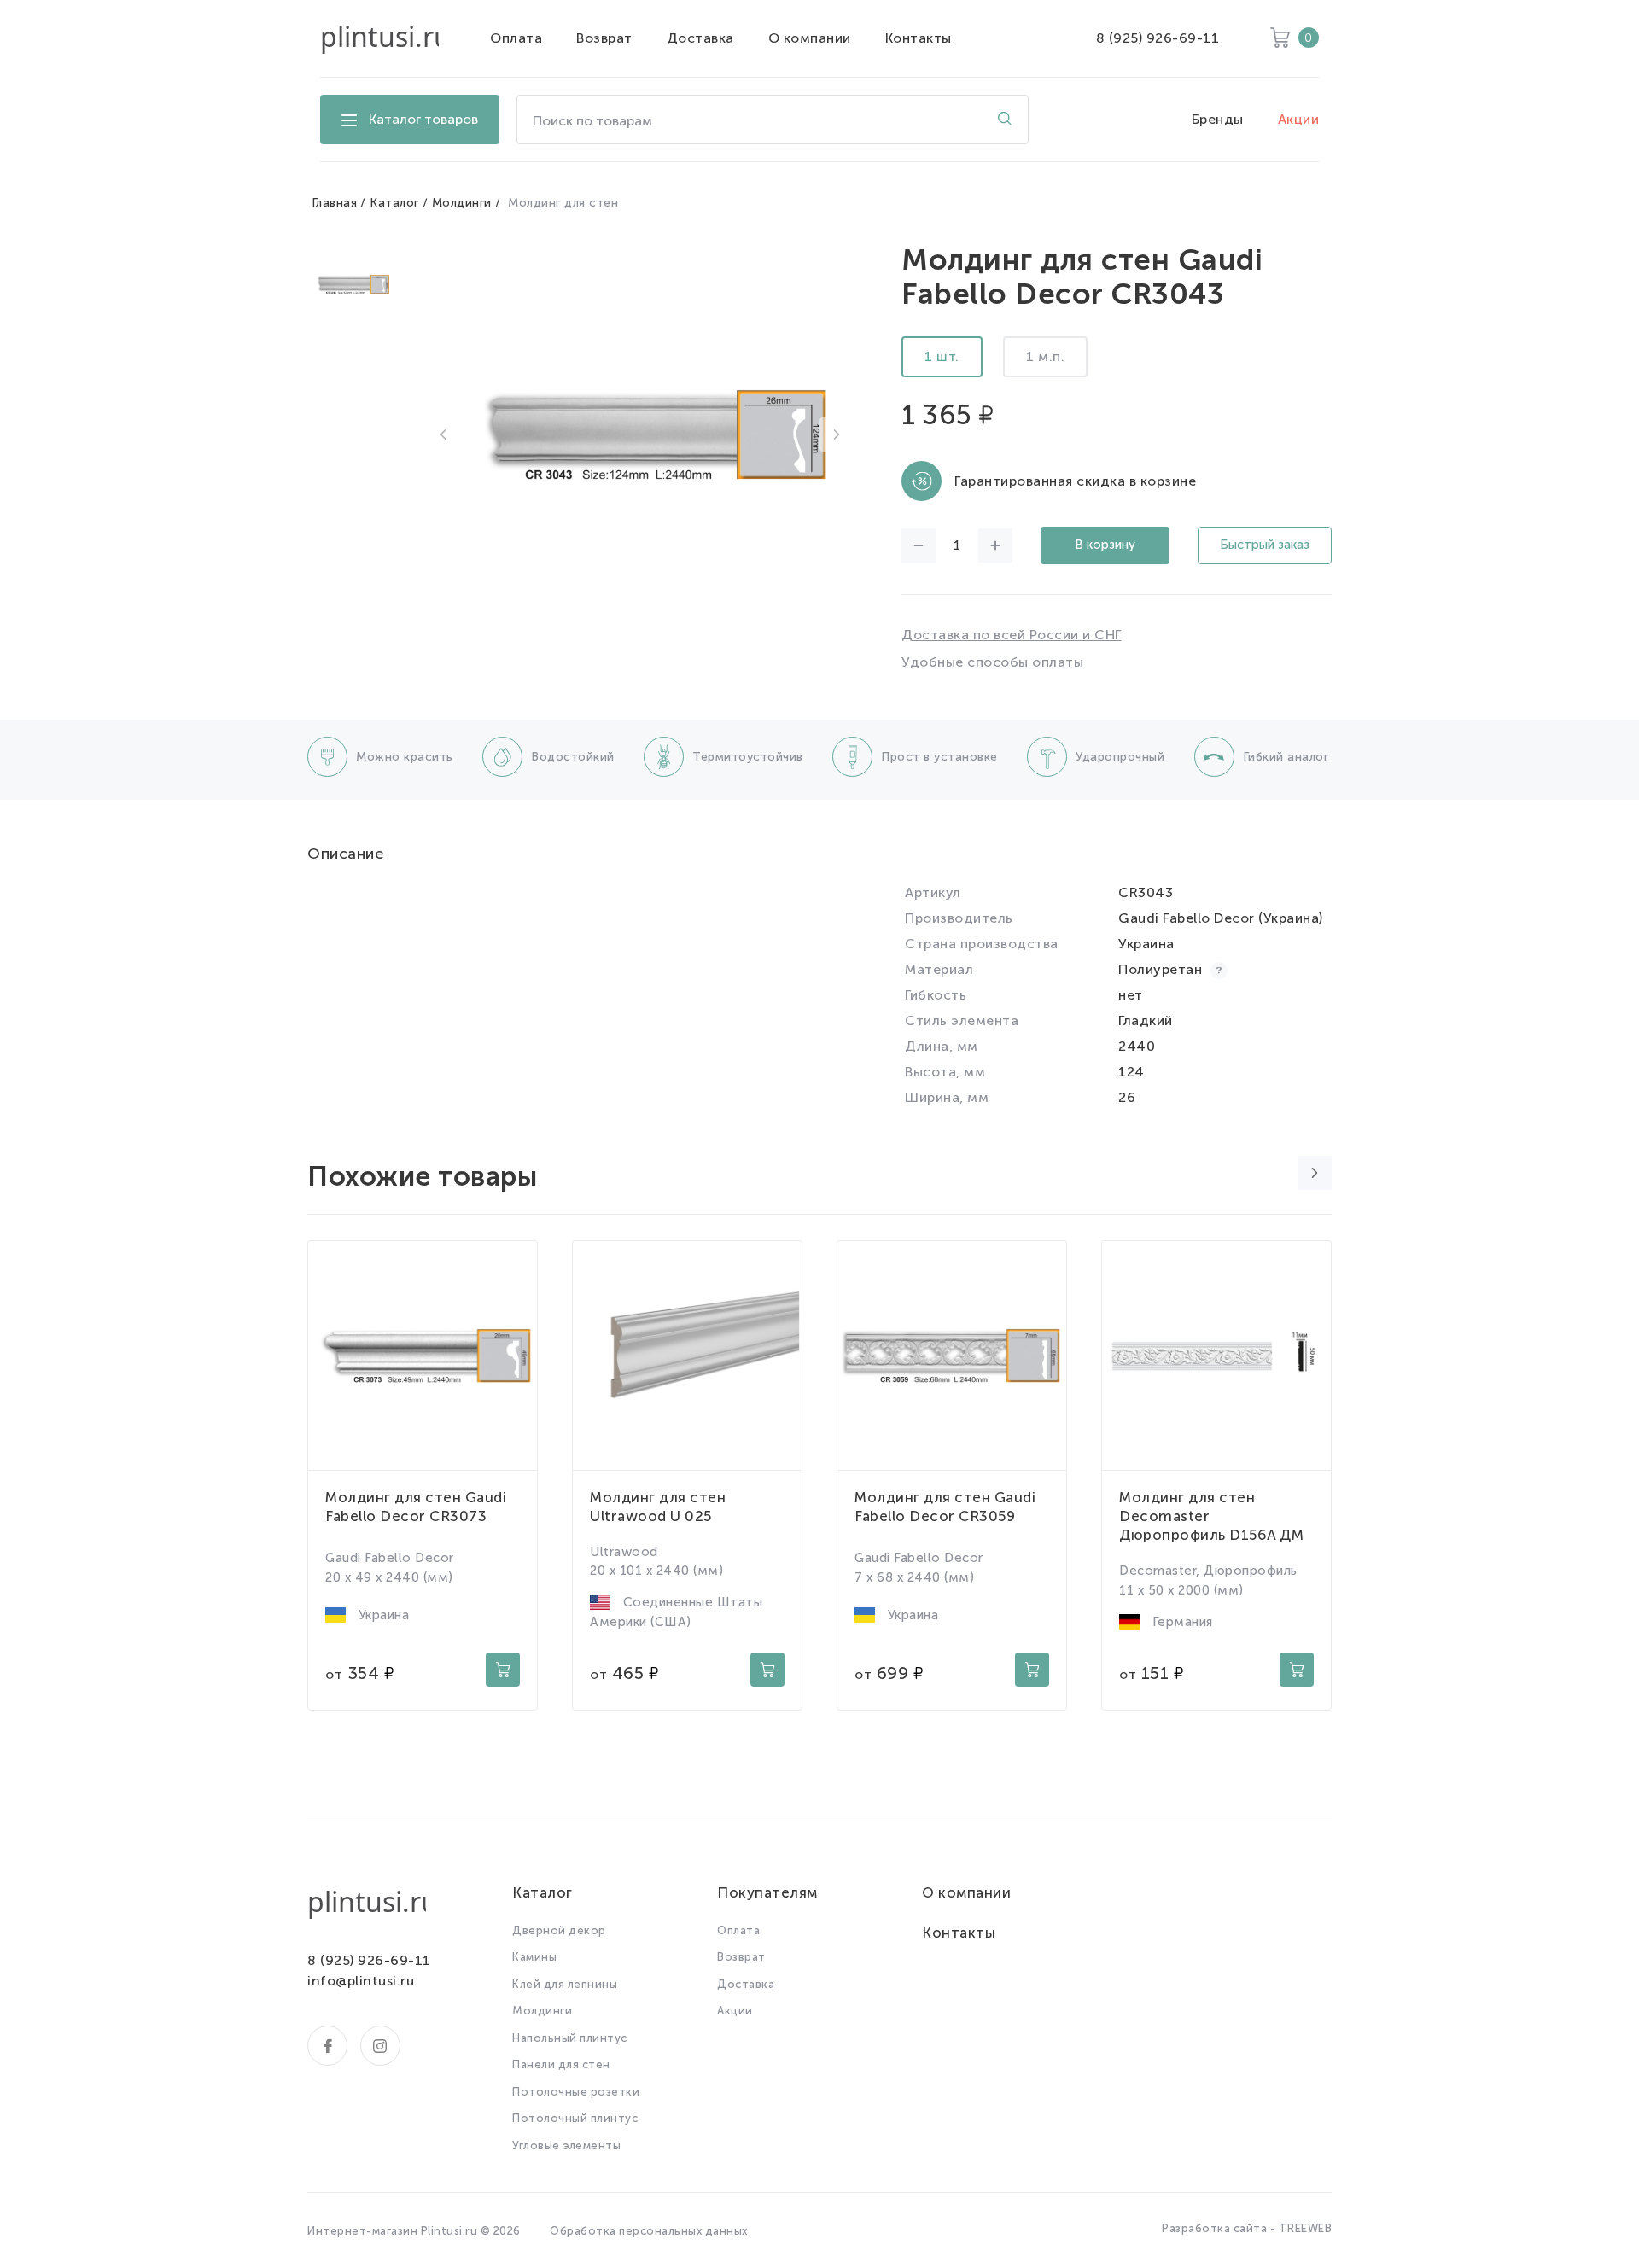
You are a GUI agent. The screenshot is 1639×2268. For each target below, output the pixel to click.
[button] (443, 434)
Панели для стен (561, 2064)
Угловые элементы (566, 2146)
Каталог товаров (423, 119)
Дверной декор (559, 1930)
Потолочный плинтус (575, 2118)
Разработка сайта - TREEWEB (1247, 2228)
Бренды (1218, 119)
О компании (810, 38)
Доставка (700, 38)
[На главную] (379, 38)
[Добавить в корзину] (503, 1670)
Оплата (516, 38)
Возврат (604, 38)
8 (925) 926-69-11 (1158, 38)
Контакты (919, 38)
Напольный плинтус (570, 2038)
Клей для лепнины (565, 1984)
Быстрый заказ (1265, 545)
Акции (1299, 119)
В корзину (1105, 545)
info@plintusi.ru (361, 1981)
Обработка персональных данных (649, 2231)
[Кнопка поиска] (1005, 120)
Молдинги (462, 203)
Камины (534, 1957)
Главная (335, 203)
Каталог (394, 203)
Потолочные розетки (576, 2092)
